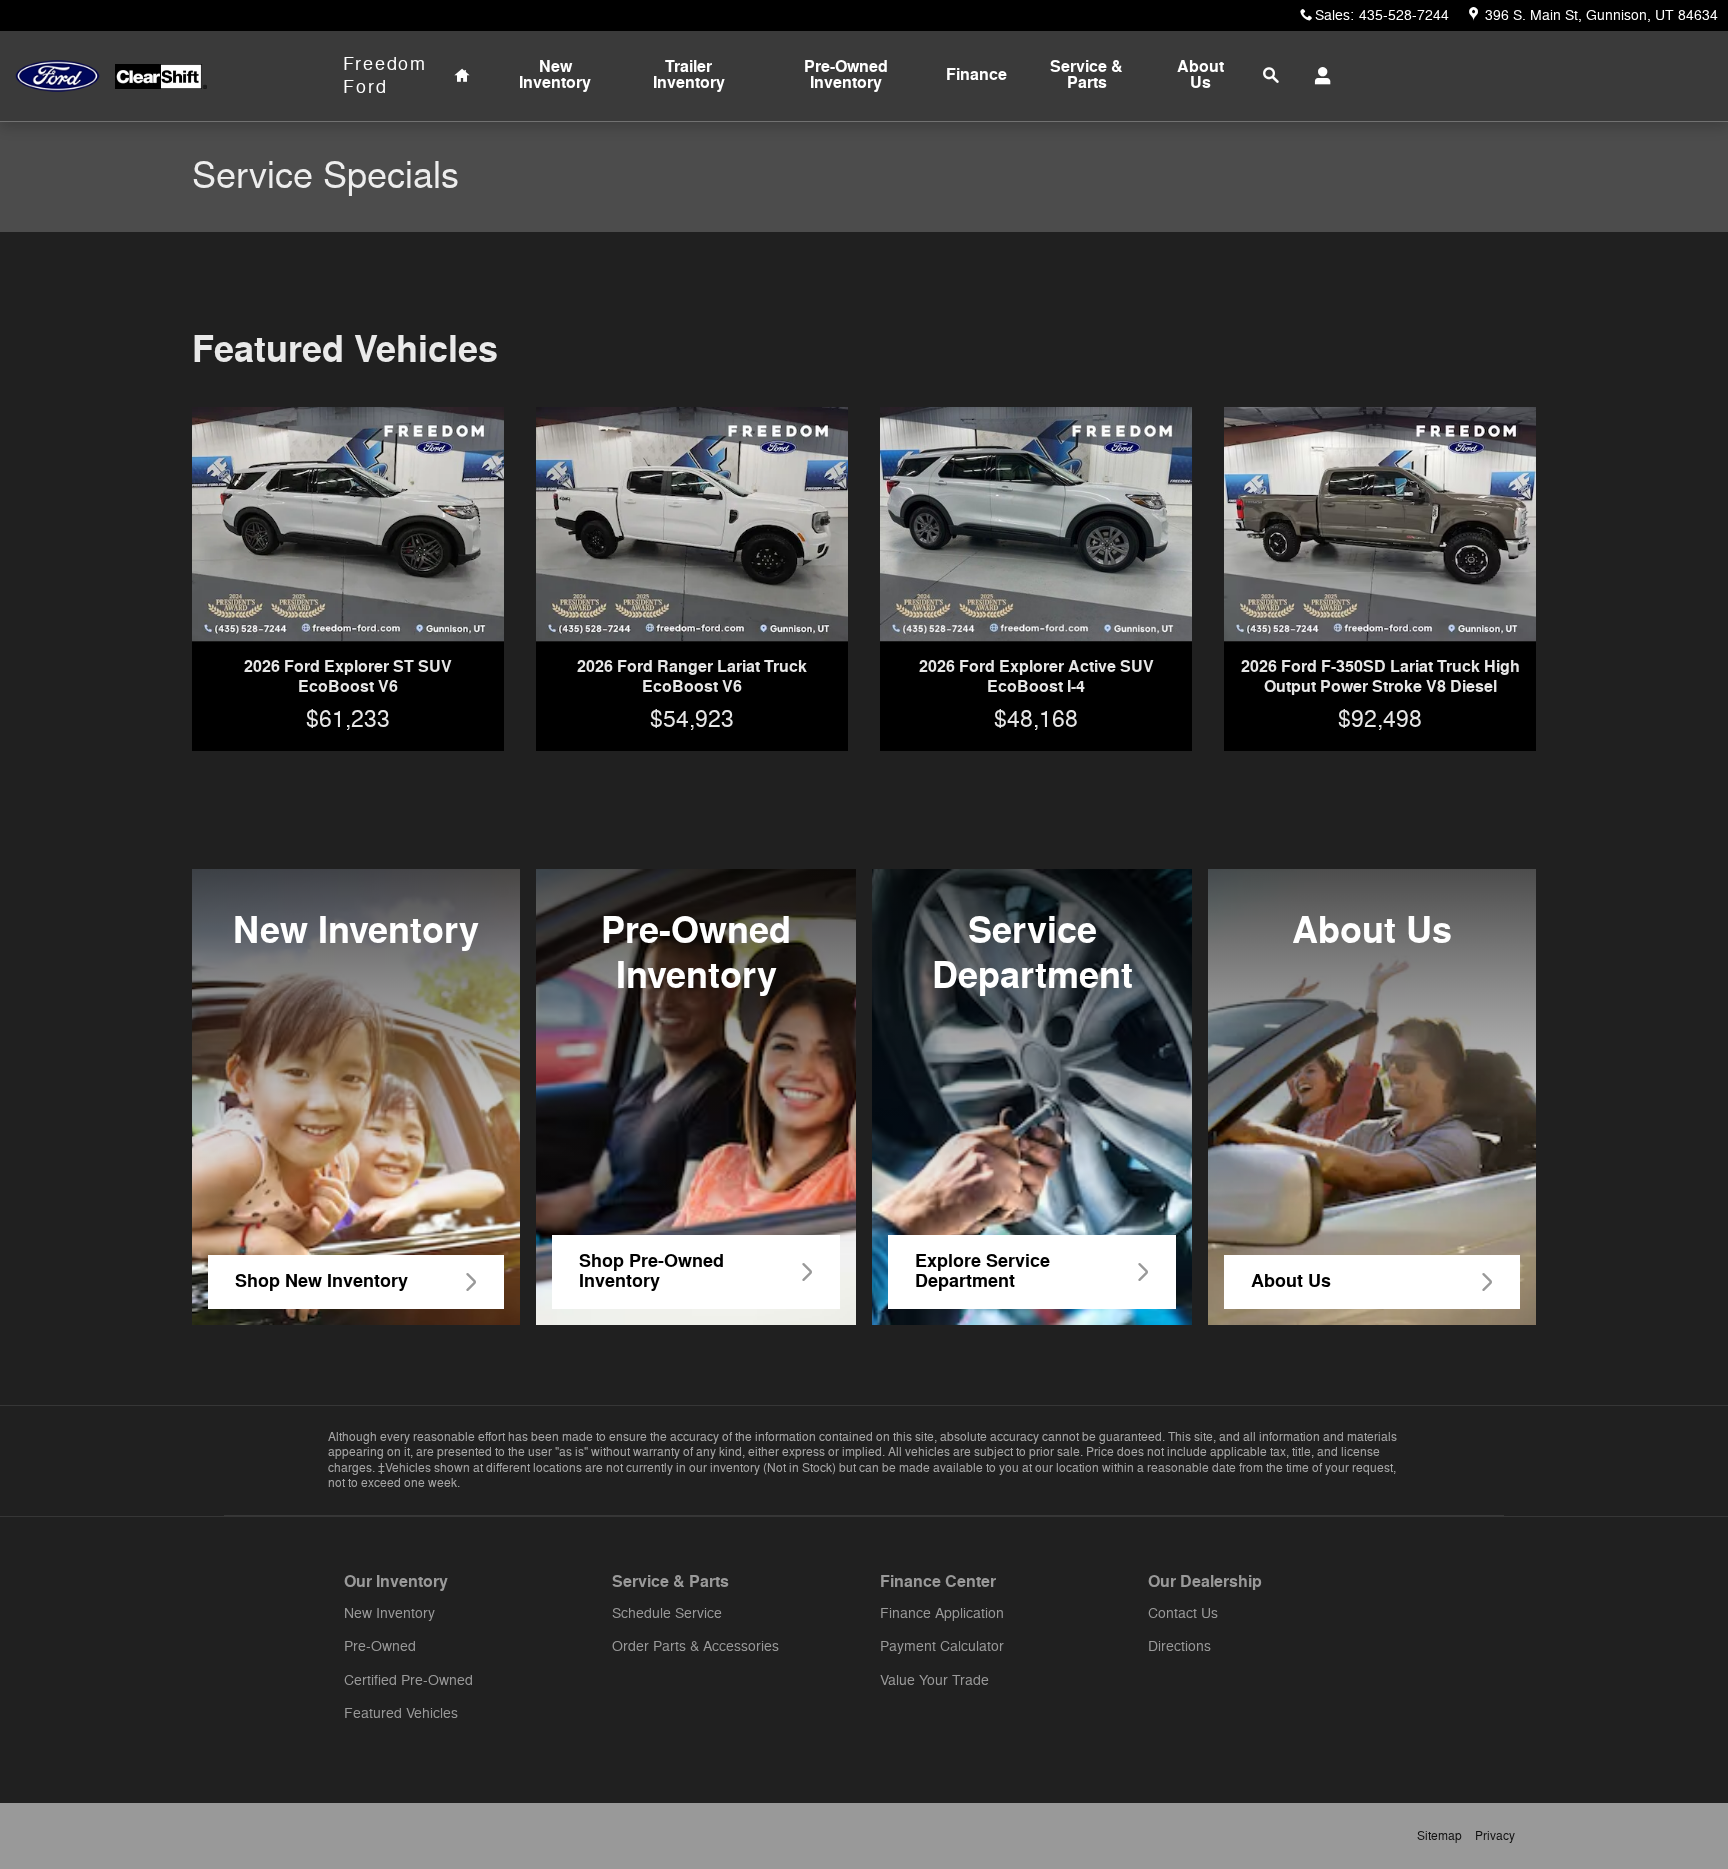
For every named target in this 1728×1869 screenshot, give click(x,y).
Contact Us (1183, 1613)
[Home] (57, 76)
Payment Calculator (942, 1646)
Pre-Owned (846, 75)
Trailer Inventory (689, 75)
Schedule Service (667, 1613)
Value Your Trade (934, 1680)
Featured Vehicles (401, 1713)
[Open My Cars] (1317, 76)
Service (1086, 75)
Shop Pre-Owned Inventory (651, 1271)
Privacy (1495, 1836)
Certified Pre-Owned (408, 1680)
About (1200, 75)
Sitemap (1439, 1836)
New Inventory (389, 1613)
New (555, 75)
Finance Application (942, 1613)
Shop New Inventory (321, 1281)
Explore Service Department (982, 1271)
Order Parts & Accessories (695, 1646)
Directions (1179, 1646)
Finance (976, 75)
